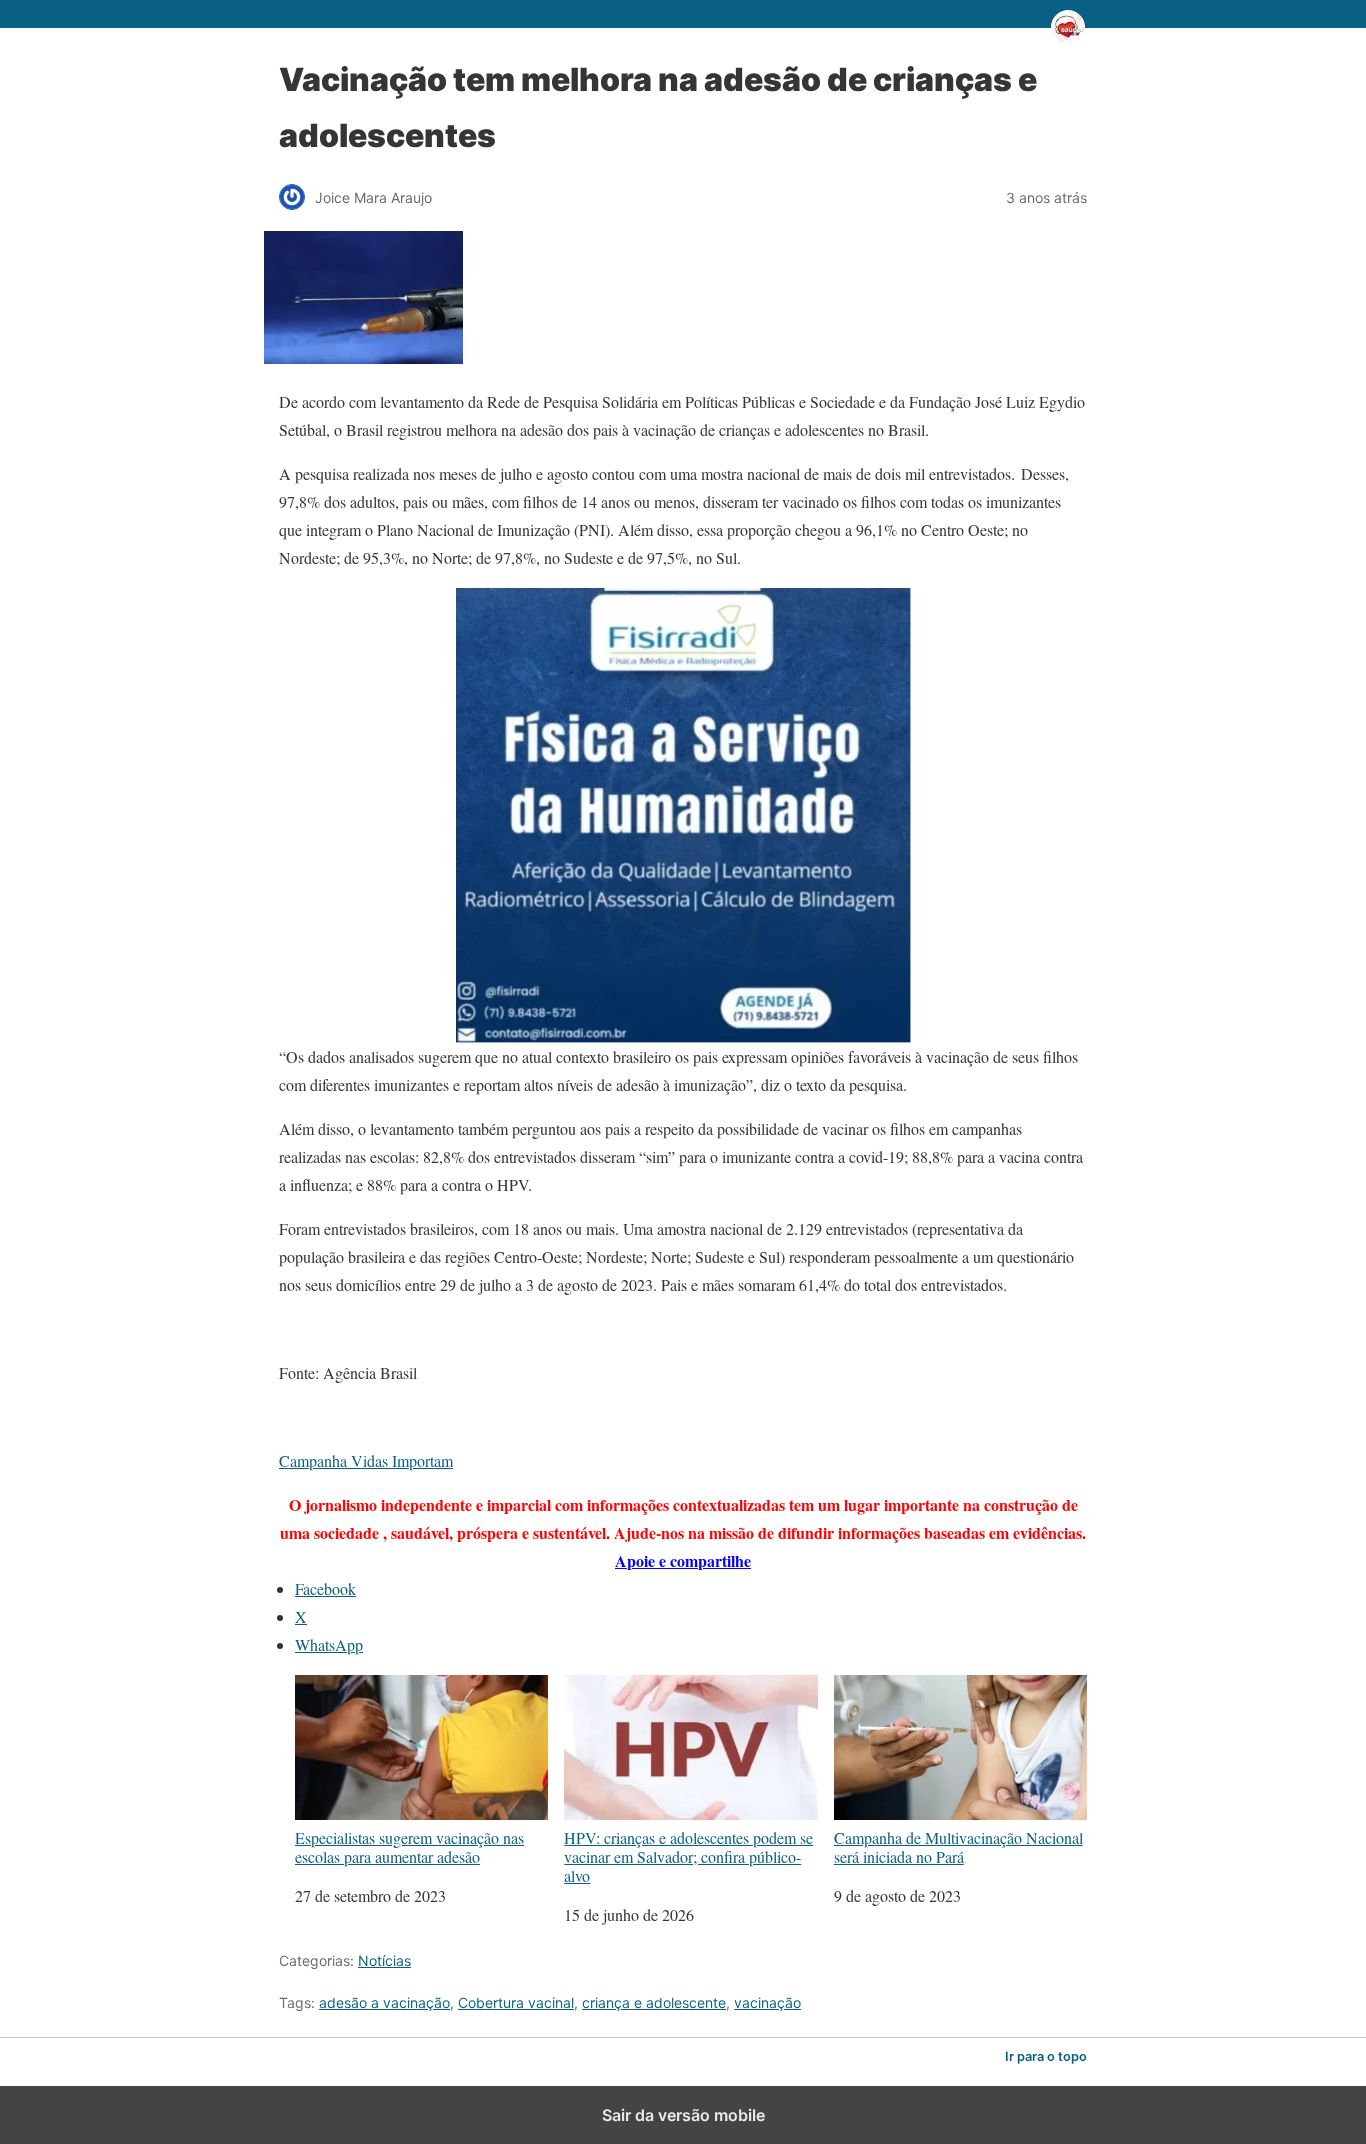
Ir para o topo (1046, 2056)
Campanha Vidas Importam (366, 1460)
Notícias (384, 1960)
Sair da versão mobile (683, 2115)
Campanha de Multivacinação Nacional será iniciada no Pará (958, 1846)
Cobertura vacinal (516, 2002)
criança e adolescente (654, 2002)
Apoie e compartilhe (683, 1560)
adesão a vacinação (384, 2002)
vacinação (767, 2002)
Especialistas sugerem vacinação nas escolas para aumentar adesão (409, 1846)
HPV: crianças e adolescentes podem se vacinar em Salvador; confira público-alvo (688, 1856)
